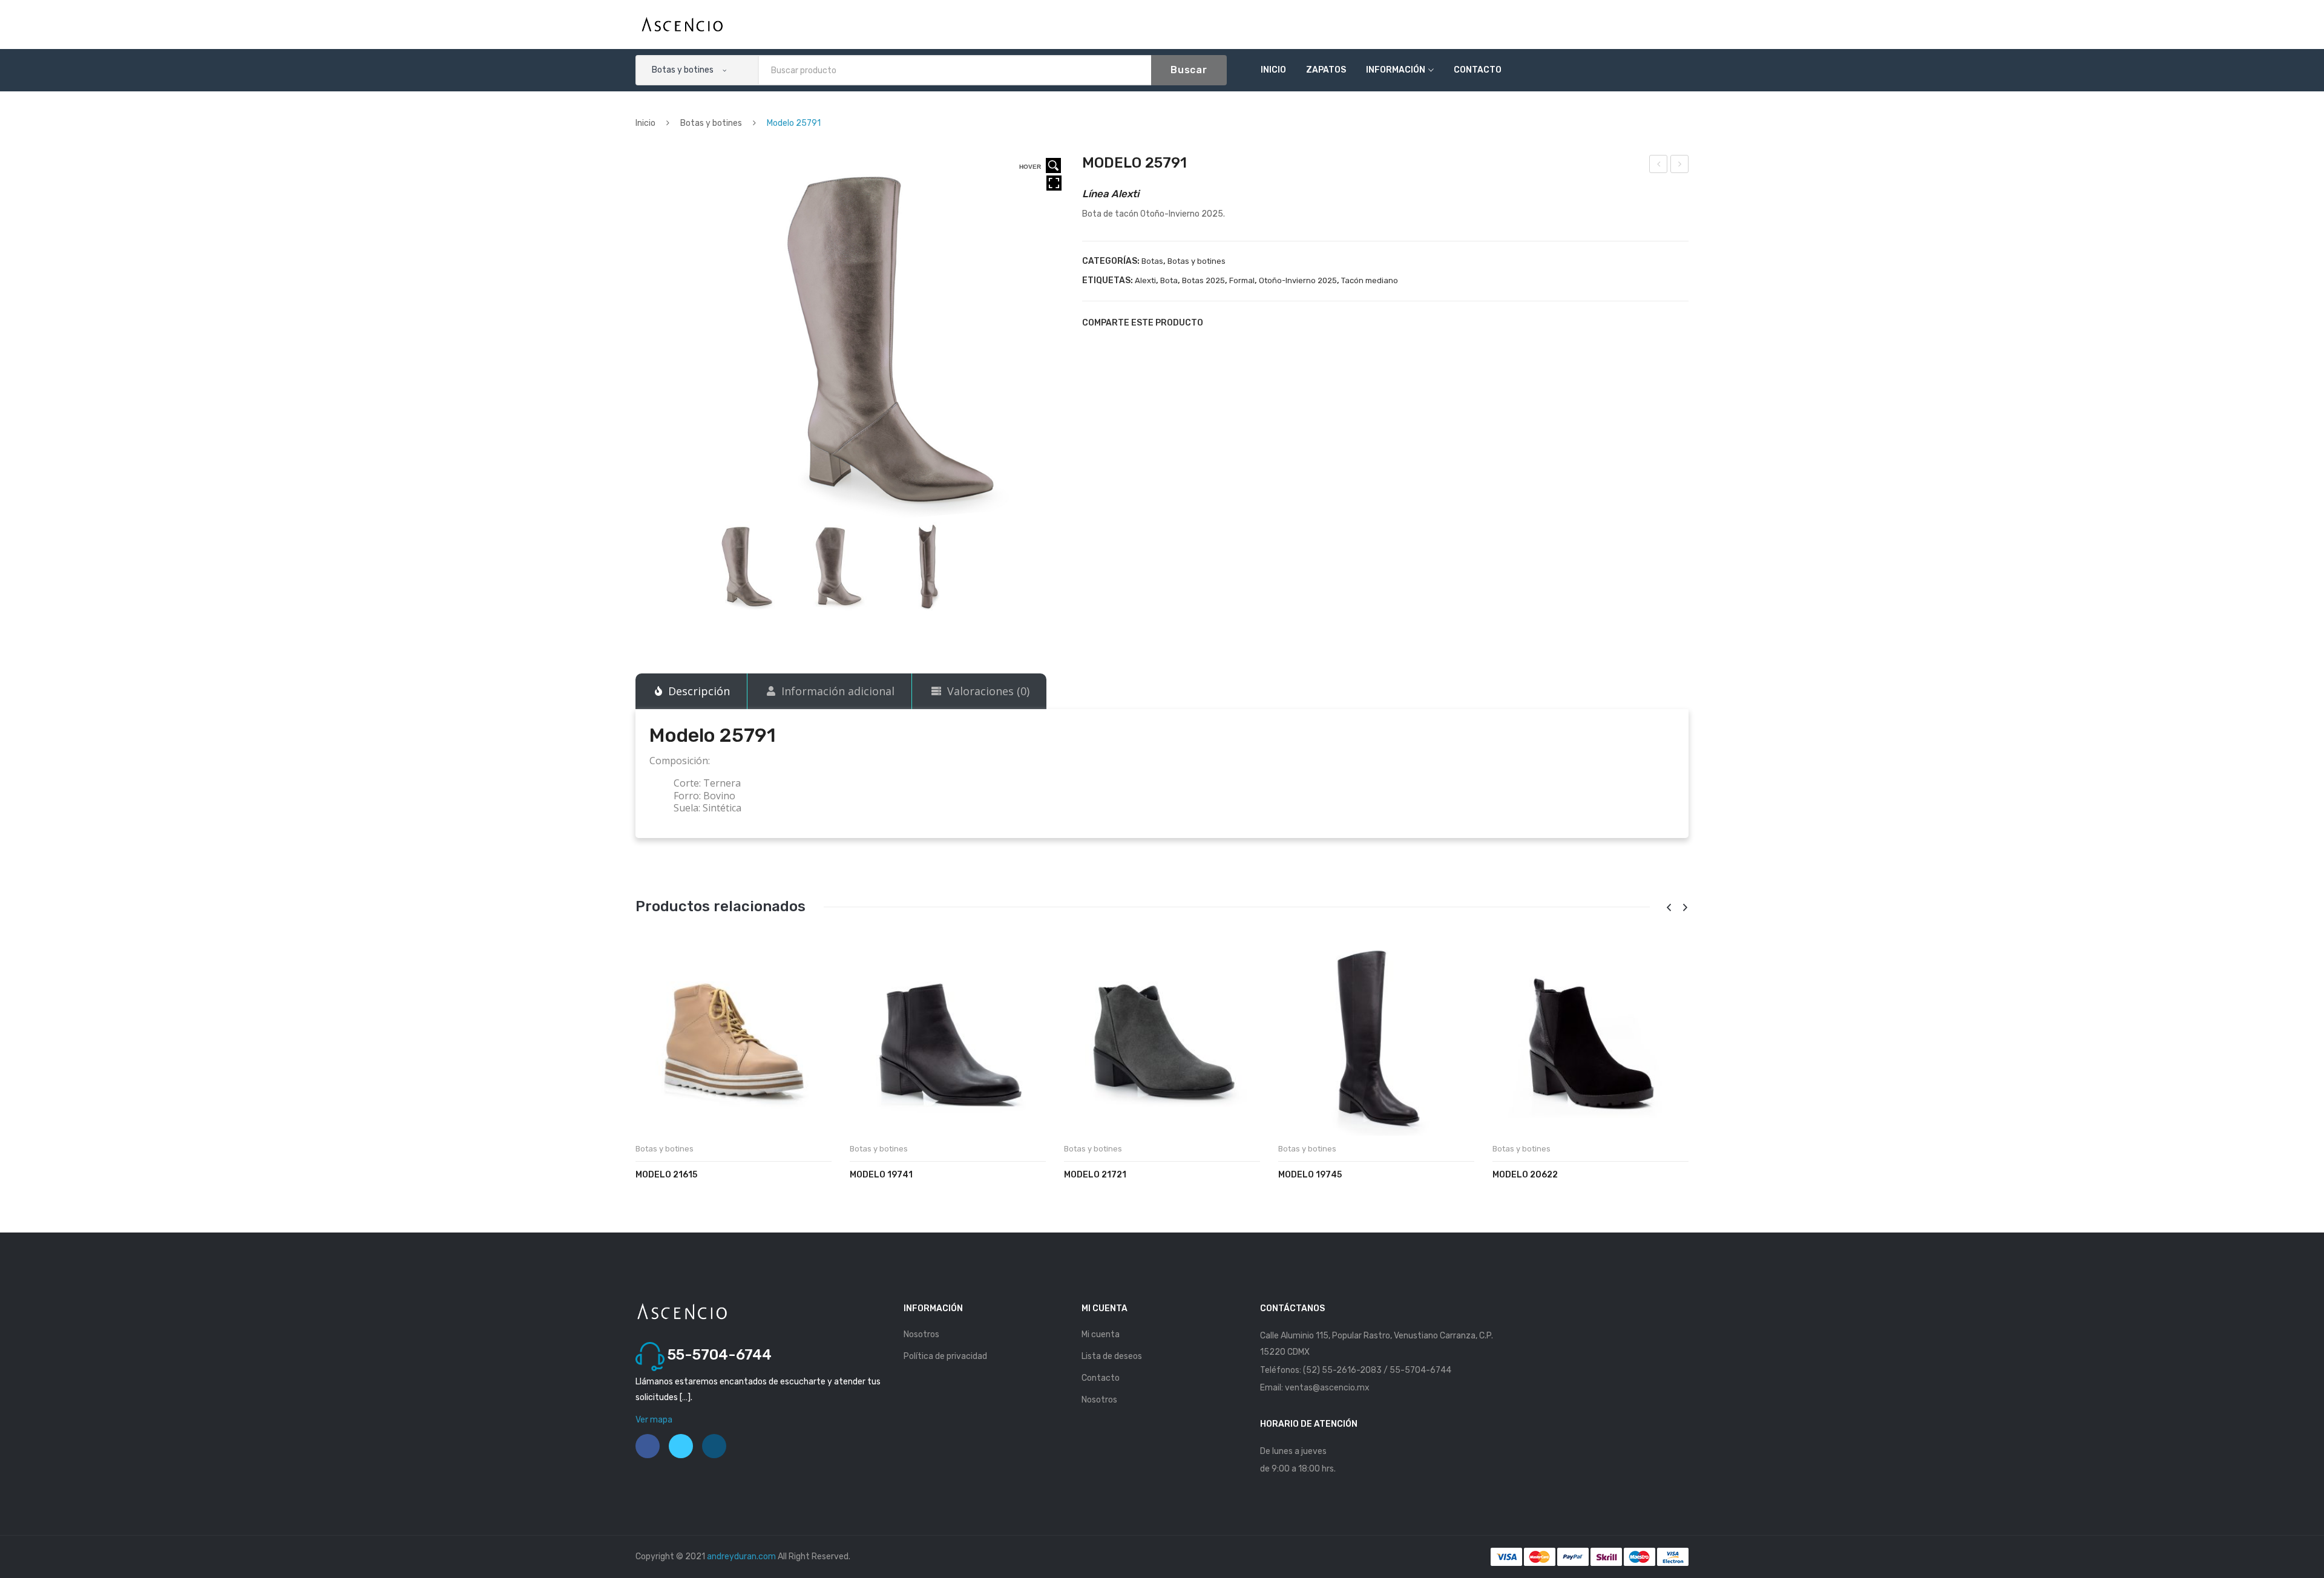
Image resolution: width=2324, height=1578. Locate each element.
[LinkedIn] (1301, 322)
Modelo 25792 (1680, 166)
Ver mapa (654, 1420)
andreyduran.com (741, 1557)
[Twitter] (1239, 322)
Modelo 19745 (1310, 1175)
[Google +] (1281, 322)
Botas (1152, 261)
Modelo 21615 (666, 1175)
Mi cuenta (1101, 1334)
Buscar (1189, 70)
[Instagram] (714, 1446)
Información (1396, 70)
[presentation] (1669, 908)
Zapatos (1326, 70)
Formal (1242, 280)
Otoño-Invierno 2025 (1298, 280)
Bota (1169, 280)
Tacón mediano (1370, 280)
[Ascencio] (682, 24)
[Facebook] (1219, 322)
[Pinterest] (1260, 322)
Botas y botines (711, 123)
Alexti (1145, 280)
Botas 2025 (1203, 280)
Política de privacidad (945, 1356)
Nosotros (921, 1334)
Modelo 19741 (881, 1175)
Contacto (1478, 70)
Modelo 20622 (1525, 1175)
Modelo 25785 (1659, 166)
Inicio (1273, 70)
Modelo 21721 (1095, 1175)
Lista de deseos (1112, 1356)
